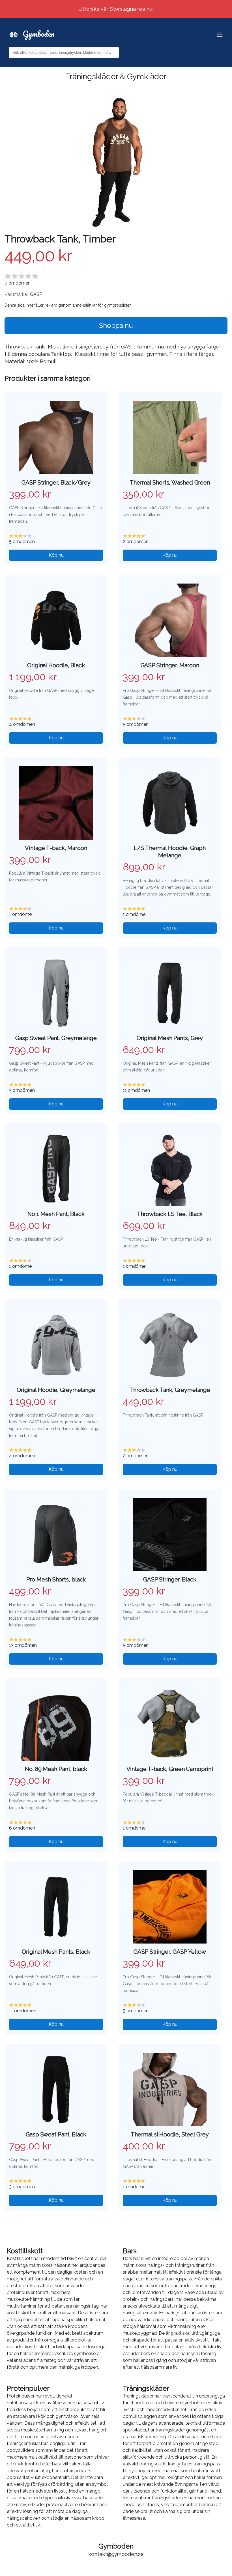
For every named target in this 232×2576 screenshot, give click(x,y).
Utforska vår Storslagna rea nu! (116, 9)
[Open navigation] (220, 35)
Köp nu (56, 555)
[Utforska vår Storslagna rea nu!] (116, 3)
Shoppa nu (116, 325)
